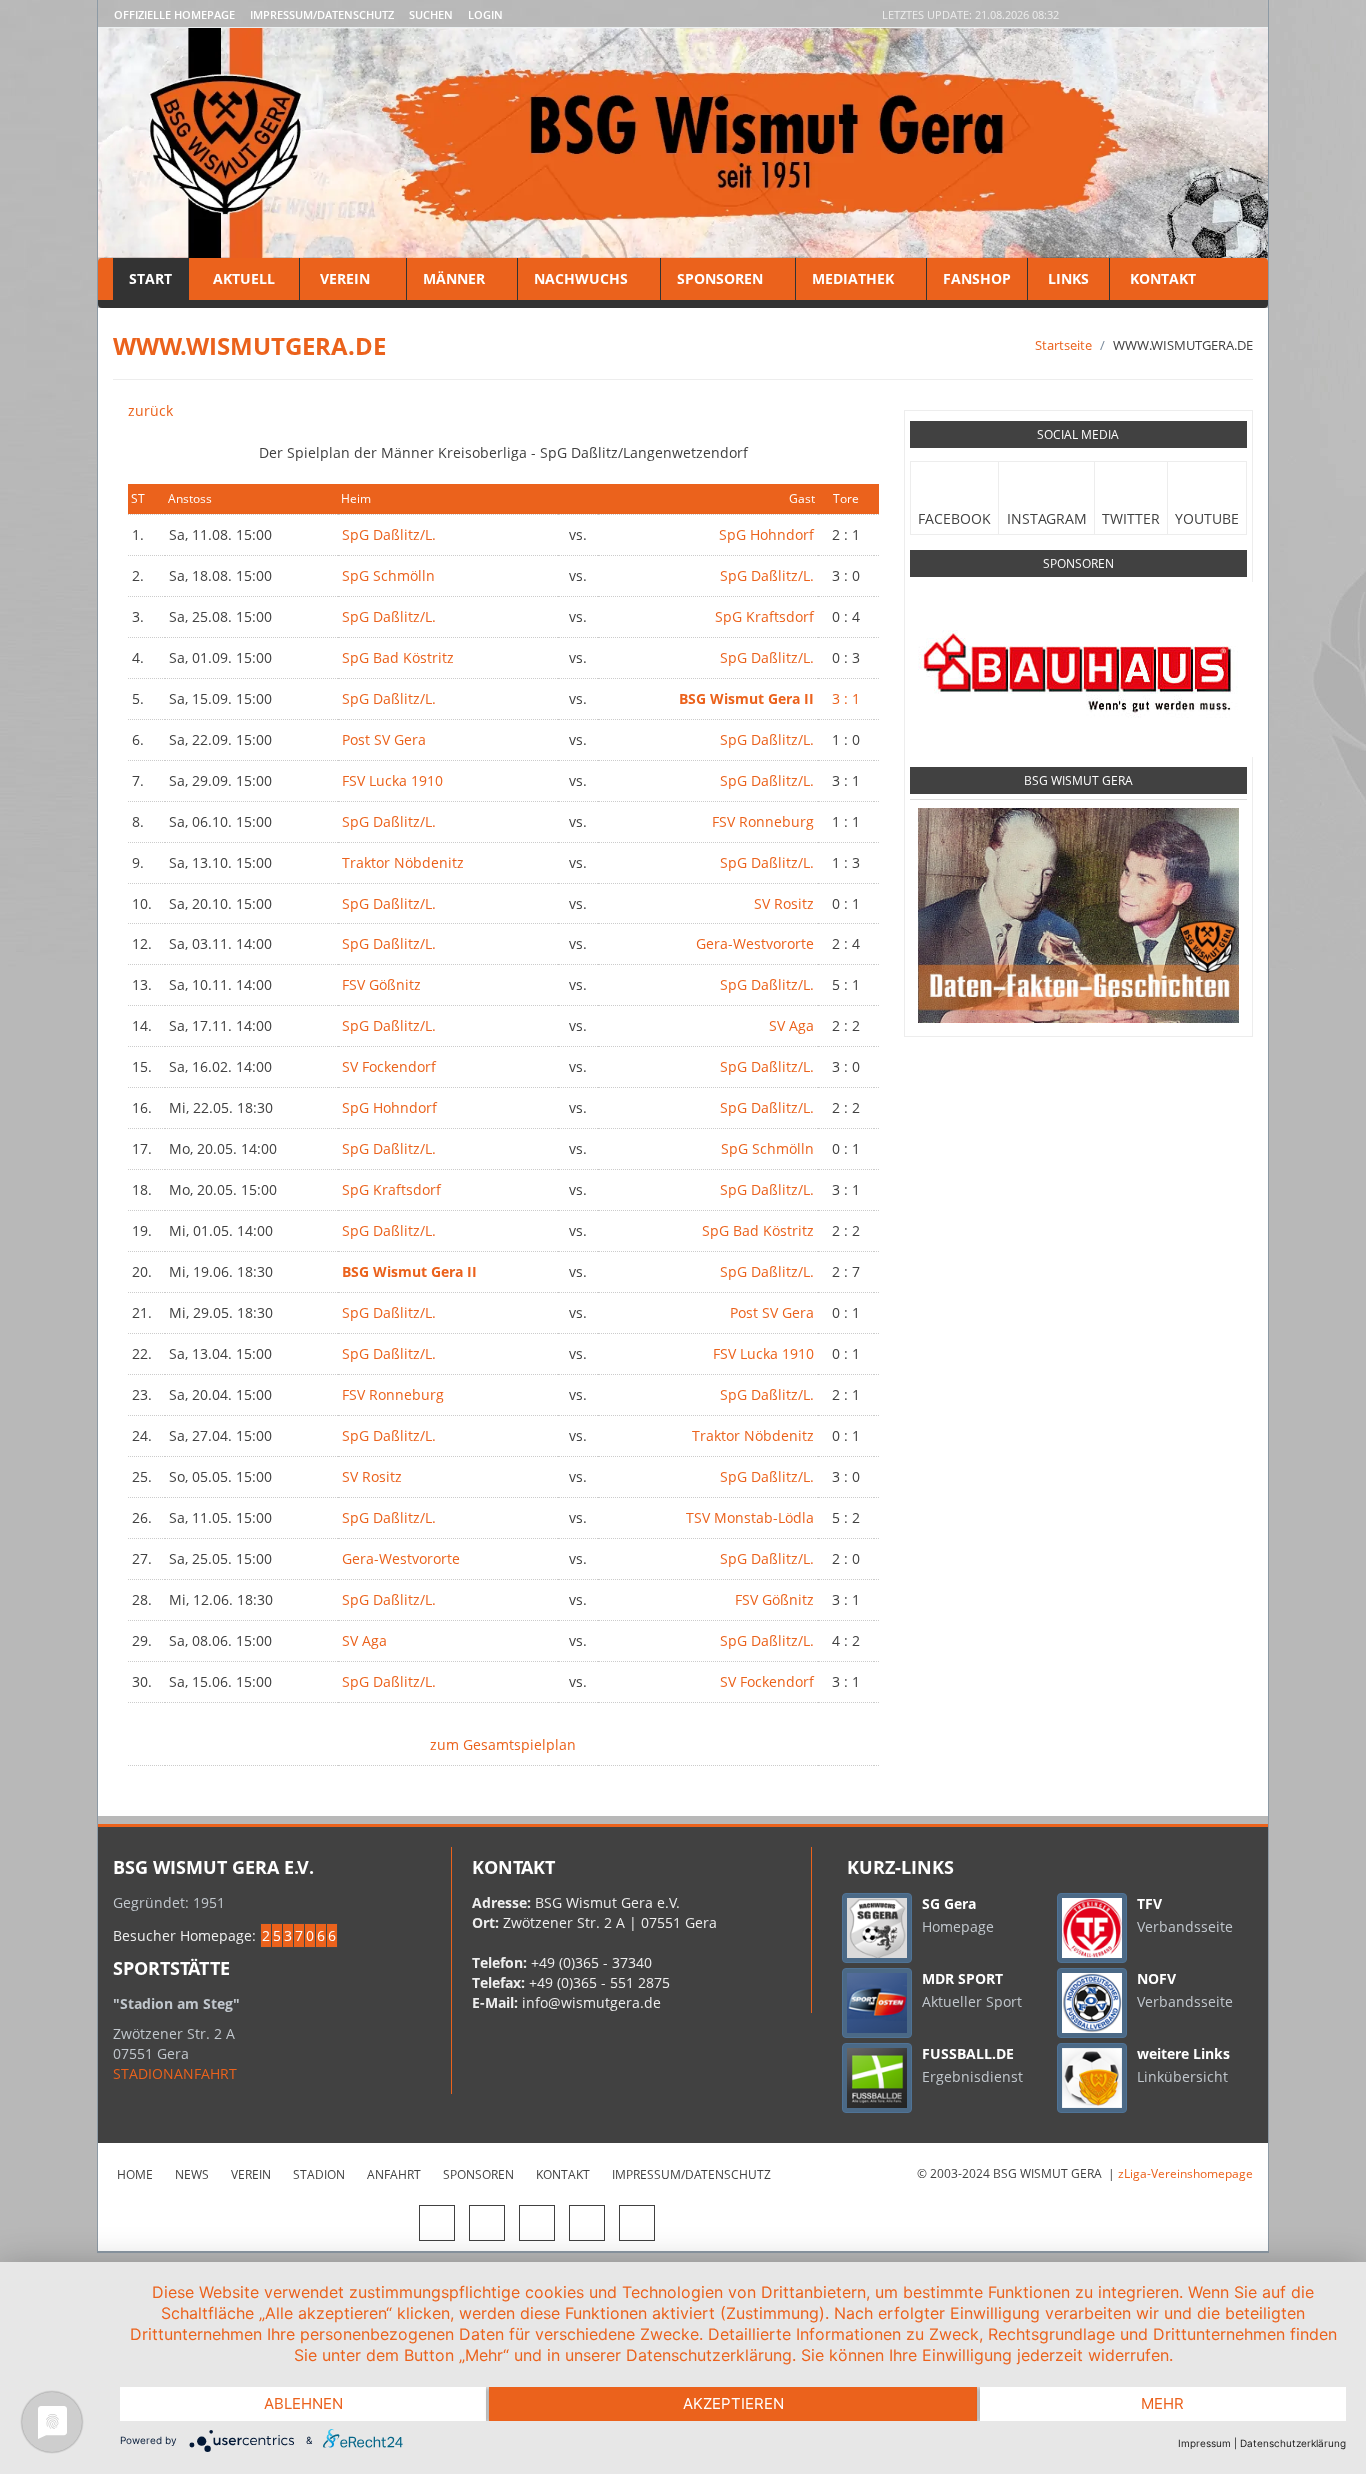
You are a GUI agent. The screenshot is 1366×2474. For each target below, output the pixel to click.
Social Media (1078, 434)
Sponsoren (720, 278)
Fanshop (977, 278)
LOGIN (485, 14)
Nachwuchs (581, 278)
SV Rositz (784, 903)
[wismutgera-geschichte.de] (1078, 915)
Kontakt (1161, 278)
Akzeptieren (733, 2403)
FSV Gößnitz (381, 984)
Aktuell (244, 278)
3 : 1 (846, 698)
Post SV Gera (384, 739)
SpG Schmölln (388, 575)
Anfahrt (394, 2174)
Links (1068, 278)
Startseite (1063, 345)
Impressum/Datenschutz (322, 14)
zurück (150, 410)
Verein (345, 278)
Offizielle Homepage (174, 14)
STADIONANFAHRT (175, 2073)
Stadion (319, 2174)
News (192, 2174)
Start (150, 278)
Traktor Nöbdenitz (403, 862)
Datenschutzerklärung (1293, 2443)
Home (135, 2174)
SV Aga (791, 1025)
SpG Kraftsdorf (764, 616)
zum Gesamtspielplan (503, 1744)
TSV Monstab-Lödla (750, 1517)
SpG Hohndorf (766, 534)
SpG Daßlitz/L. (389, 534)
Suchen (431, 14)
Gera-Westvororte (755, 943)
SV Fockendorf (389, 1066)
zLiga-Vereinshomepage (1185, 2173)
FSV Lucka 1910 (392, 780)
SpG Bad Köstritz (398, 657)
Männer (454, 278)
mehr (1162, 2403)
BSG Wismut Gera (1078, 780)
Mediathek (853, 278)
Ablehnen (303, 2403)
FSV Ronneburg (763, 821)
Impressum (1204, 2443)
